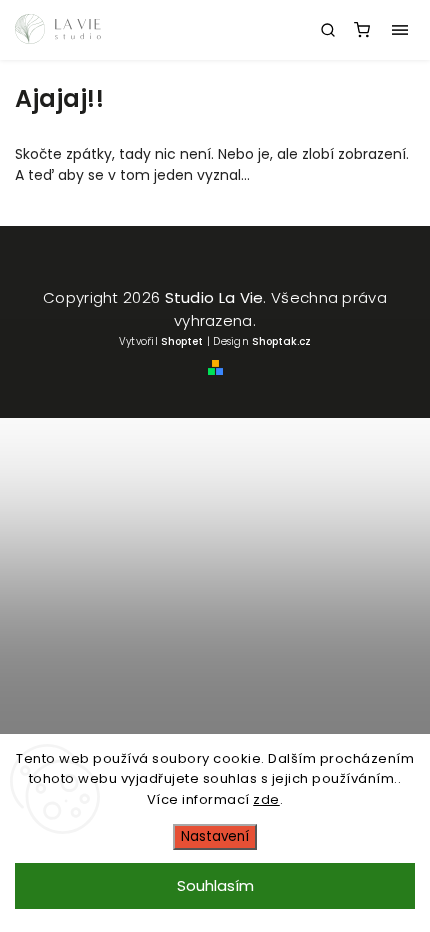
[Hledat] (328, 30)
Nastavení (215, 836)
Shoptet (182, 341)
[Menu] (400, 30)
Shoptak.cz (281, 341)
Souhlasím (215, 885)
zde (266, 799)
